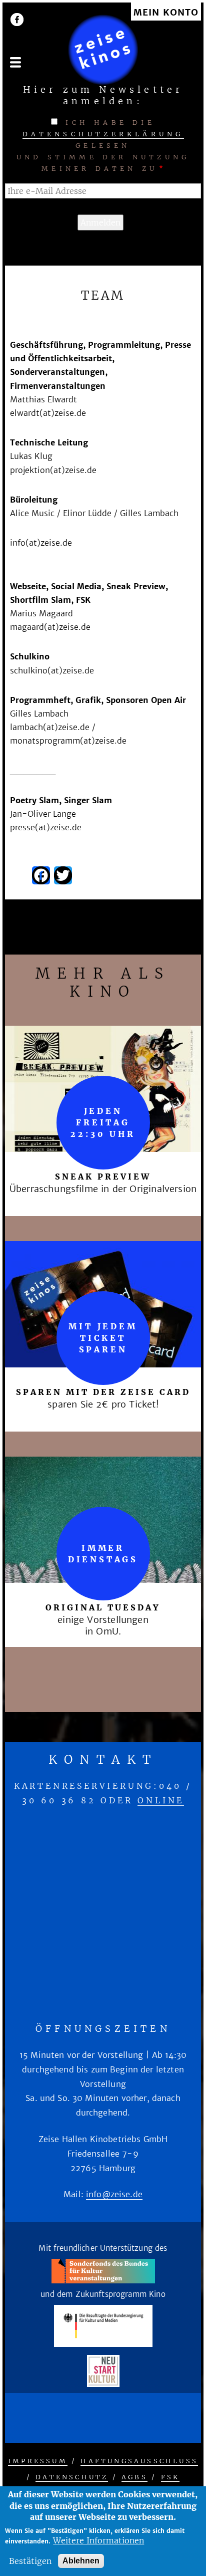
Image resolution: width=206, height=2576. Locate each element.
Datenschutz (72, 2477)
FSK (170, 2477)
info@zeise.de (114, 2194)
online (161, 1800)
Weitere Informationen (98, 2540)
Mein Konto (166, 13)
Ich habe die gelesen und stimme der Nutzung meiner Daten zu (103, 146)
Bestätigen (30, 2561)
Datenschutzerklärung (103, 134)
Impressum (38, 2461)
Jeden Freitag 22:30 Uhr (103, 1122)
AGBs (134, 2477)
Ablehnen (81, 2561)
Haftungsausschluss (139, 2461)
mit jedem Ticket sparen (103, 1338)
